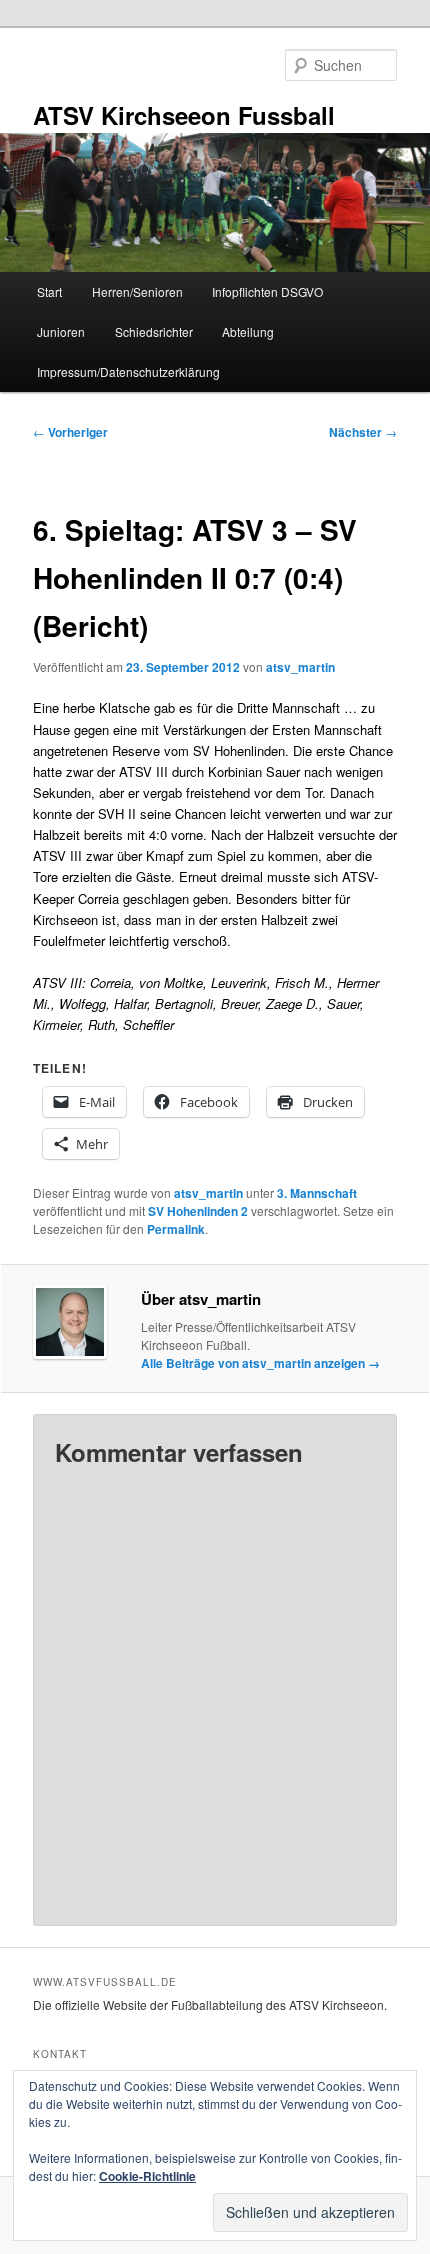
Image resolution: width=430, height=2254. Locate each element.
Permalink (176, 1229)
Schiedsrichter (154, 331)
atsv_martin (300, 667)
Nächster (363, 432)
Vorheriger (70, 432)
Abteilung (248, 331)
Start (49, 291)
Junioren (61, 331)
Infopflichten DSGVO (267, 291)
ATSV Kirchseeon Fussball (184, 115)
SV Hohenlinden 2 (198, 1211)
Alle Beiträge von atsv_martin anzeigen (260, 1363)
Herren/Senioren (137, 291)
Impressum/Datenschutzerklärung (128, 371)
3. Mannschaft (317, 1193)
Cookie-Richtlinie (147, 2176)
